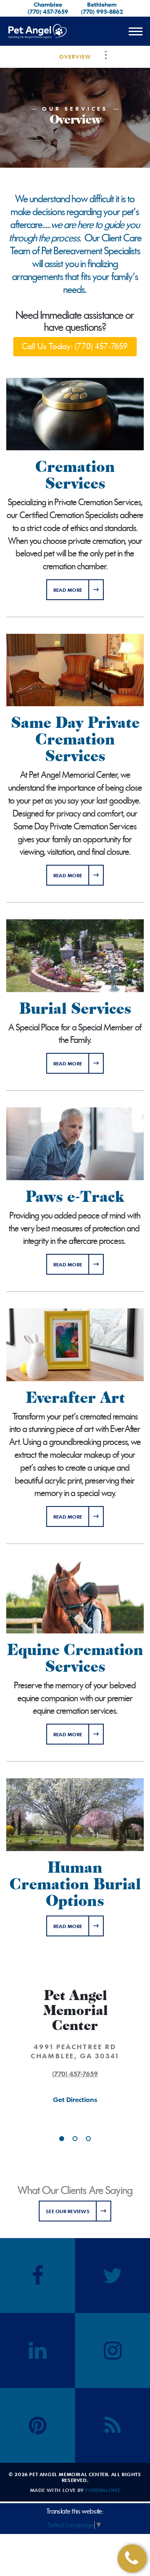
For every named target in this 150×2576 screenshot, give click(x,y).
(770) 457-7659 (48, 11)
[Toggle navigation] (135, 31)
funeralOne (103, 2490)
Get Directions (75, 2100)
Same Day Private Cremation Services (75, 740)
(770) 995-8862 (102, 11)
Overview (75, 57)
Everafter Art (75, 1398)
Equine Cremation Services (75, 1658)
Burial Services (75, 1009)
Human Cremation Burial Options (75, 1884)
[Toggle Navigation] (106, 55)
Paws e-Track (75, 1197)
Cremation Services (75, 475)
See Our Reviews (68, 2211)
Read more (79, 589)
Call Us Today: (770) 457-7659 (75, 346)
